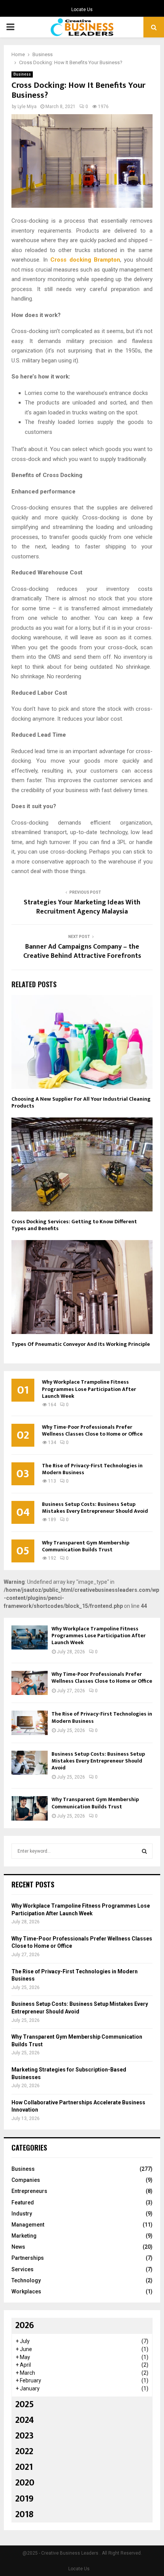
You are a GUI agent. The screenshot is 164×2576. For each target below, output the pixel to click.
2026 (25, 2325)
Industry (22, 2214)
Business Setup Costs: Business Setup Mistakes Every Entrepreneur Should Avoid (95, 1508)
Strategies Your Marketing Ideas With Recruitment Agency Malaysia (82, 907)
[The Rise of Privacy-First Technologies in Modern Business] (30, 1723)
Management (28, 2225)
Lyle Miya (27, 107)
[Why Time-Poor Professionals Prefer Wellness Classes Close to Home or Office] (30, 1683)
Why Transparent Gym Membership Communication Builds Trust (86, 1546)
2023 (24, 2436)
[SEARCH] (144, 1851)
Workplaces (26, 2291)
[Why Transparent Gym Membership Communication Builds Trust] (30, 1808)
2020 (25, 2483)
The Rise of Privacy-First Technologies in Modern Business (92, 1469)
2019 (24, 2499)
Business (22, 74)
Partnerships (28, 2258)
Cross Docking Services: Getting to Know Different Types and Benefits (74, 1225)
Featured (23, 2202)
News (18, 2247)
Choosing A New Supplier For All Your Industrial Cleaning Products (81, 1102)
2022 (24, 2451)
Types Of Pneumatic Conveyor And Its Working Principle (81, 1344)
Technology (26, 2280)
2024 (25, 2420)
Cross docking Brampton (85, 260)
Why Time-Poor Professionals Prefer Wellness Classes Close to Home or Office (92, 1430)
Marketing (24, 2236)
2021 (24, 2467)
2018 (24, 2515)
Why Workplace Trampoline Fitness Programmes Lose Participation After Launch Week (89, 1389)
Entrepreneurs (29, 2191)
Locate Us (82, 10)
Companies (26, 2180)
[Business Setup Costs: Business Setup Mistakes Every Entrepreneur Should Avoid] (30, 1763)
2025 (25, 2405)
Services (23, 2269)
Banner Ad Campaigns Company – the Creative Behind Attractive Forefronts (82, 951)
